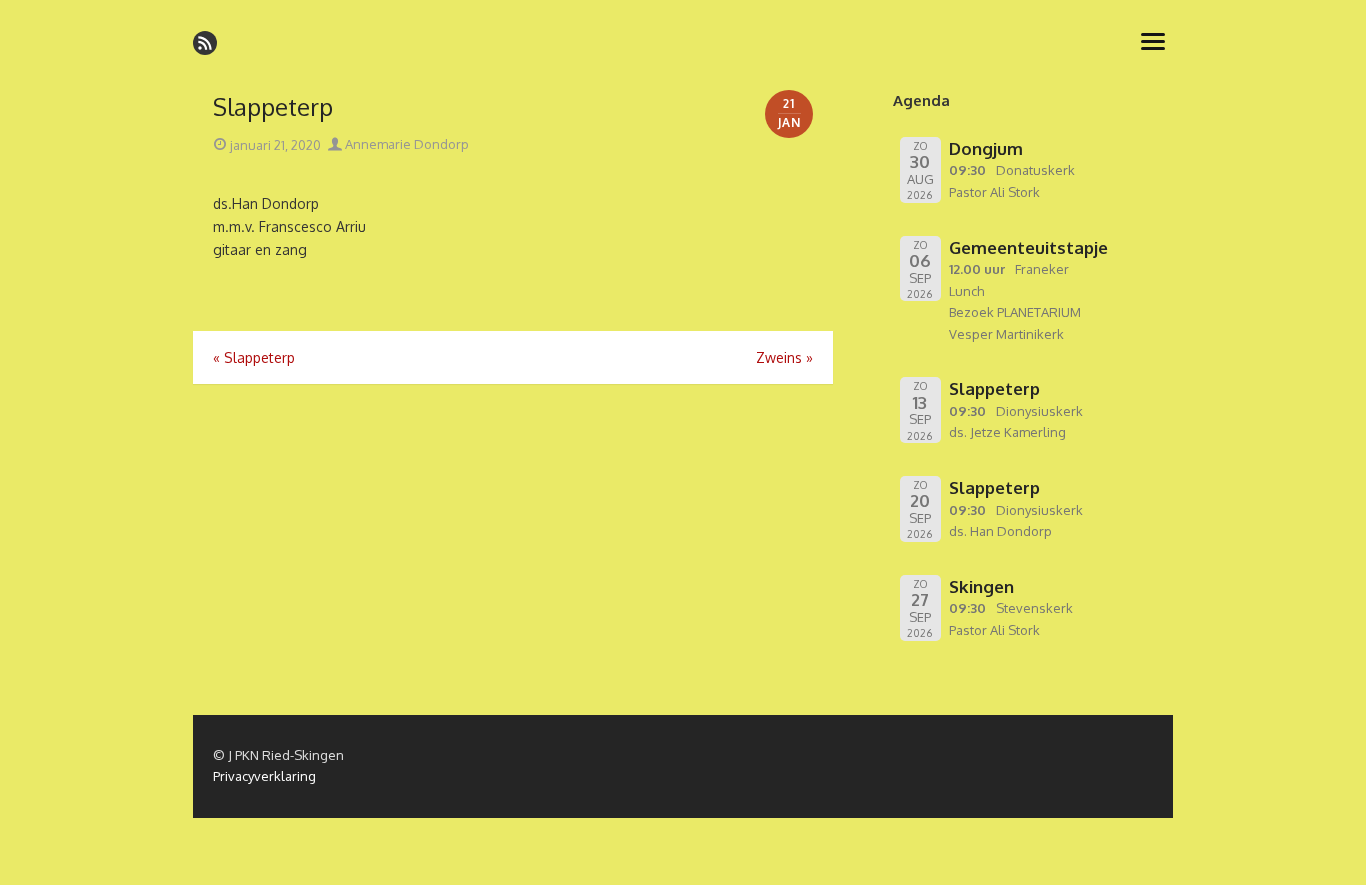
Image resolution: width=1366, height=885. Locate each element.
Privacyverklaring (264, 776)
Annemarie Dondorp (405, 144)
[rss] (205, 43)
